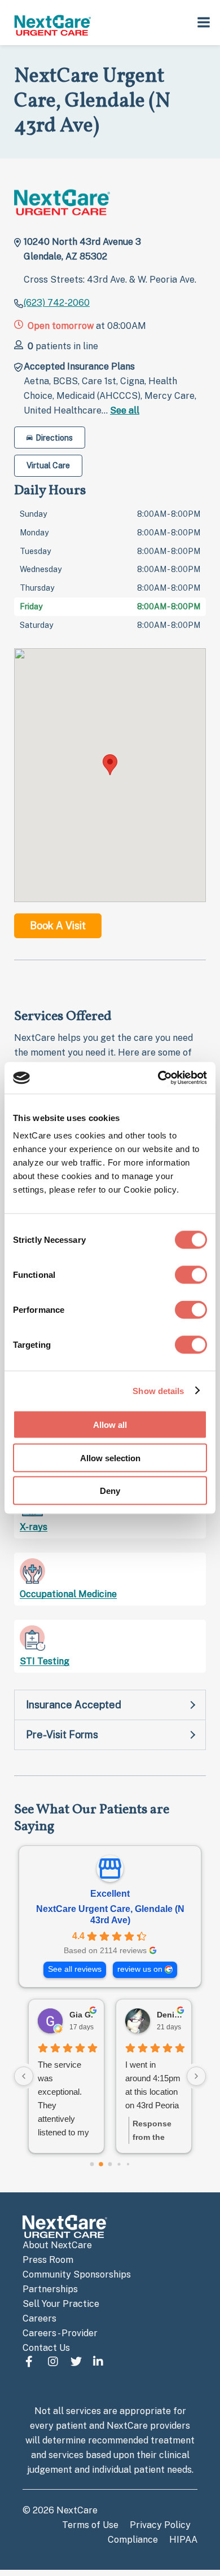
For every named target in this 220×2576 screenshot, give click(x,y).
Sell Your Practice (61, 2304)
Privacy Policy (160, 2525)
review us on (140, 1969)
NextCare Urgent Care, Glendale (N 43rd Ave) (110, 1915)
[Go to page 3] (119, 2164)
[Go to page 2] (110, 2164)
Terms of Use (90, 2525)
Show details (158, 1390)
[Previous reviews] (24, 2076)
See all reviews (75, 1969)
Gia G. (81, 2015)
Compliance (133, 2540)
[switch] (191, 1275)
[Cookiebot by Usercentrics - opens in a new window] (158, 1078)
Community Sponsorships (77, 2274)
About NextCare (57, 2245)
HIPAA (183, 2540)
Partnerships (50, 2289)
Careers (39, 2318)
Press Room (48, 2260)
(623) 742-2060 (57, 303)
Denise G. (170, 2015)
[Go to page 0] (92, 2164)
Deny (110, 1491)
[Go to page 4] (128, 2164)
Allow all (110, 1425)
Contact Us (46, 2348)
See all (125, 410)
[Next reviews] (196, 2076)
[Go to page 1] (101, 2164)
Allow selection (110, 1458)
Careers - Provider (60, 2333)
